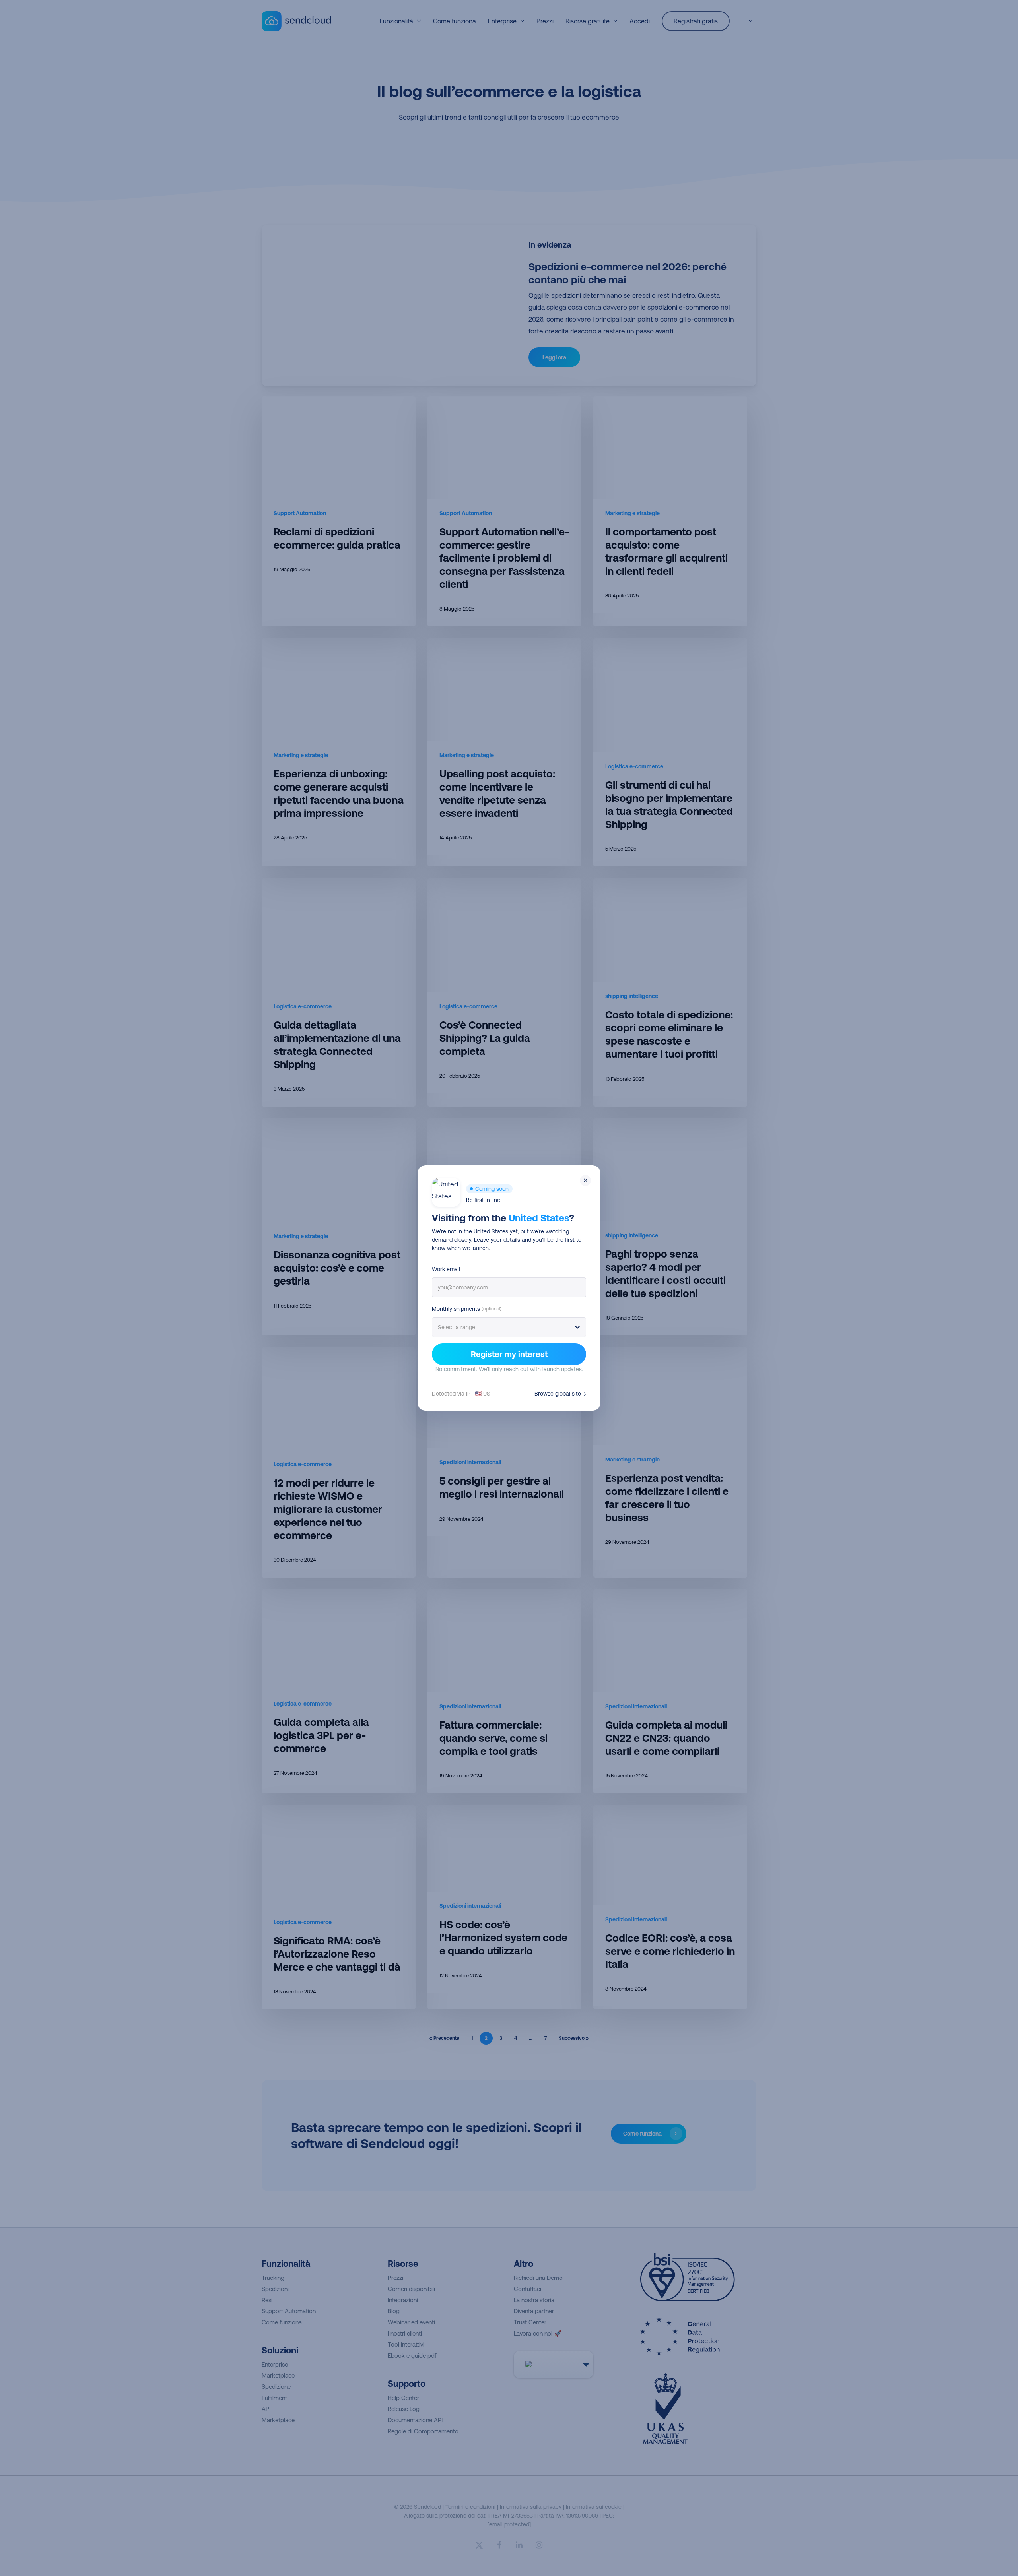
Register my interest (509, 1354)
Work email (446, 1269)
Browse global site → (560, 1394)
